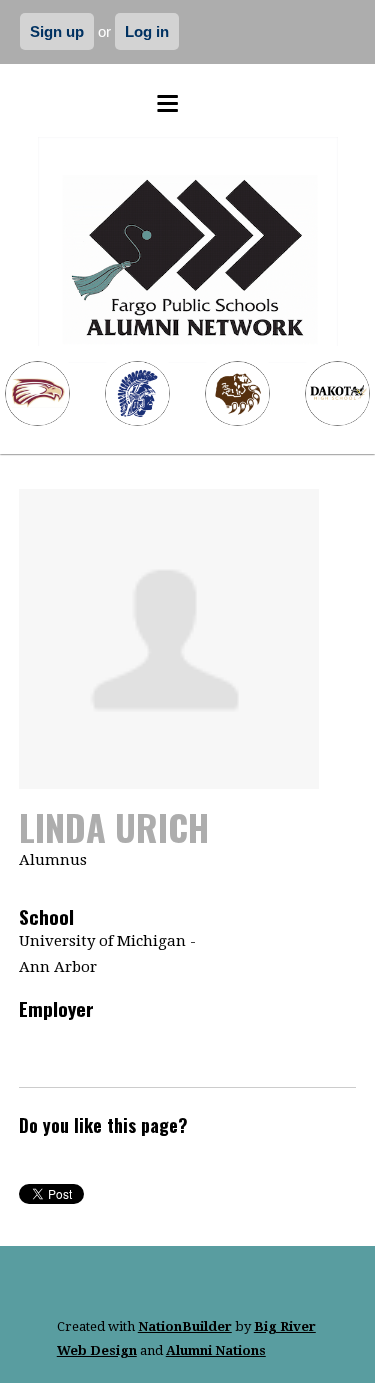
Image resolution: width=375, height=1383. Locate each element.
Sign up (57, 31)
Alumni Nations (216, 1350)
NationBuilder (185, 1326)
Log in (147, 31)
